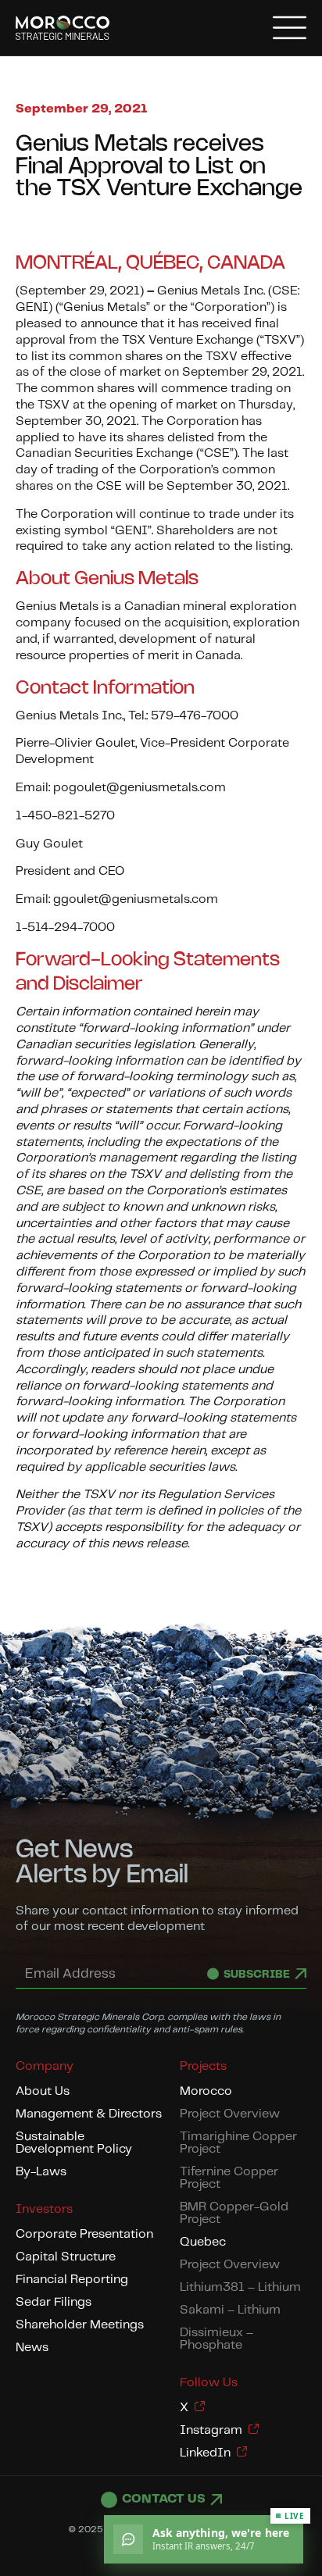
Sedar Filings (54, 2302)
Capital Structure (66, 2257)
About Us (43, 2091)
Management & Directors (89, 2114)
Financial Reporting (72, 2280)
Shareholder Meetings (80, 2325)
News (32, 2348)
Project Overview (230, 2114)
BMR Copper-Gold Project (234, 2213)
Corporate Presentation (84, 2234)
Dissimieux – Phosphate (216, 2339)
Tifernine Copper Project (229, 2178)
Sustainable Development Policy (74, 2143)
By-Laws (41, 2172)
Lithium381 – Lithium (240, 2287)
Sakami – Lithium (230, 2310)
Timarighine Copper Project (238, 2143)
